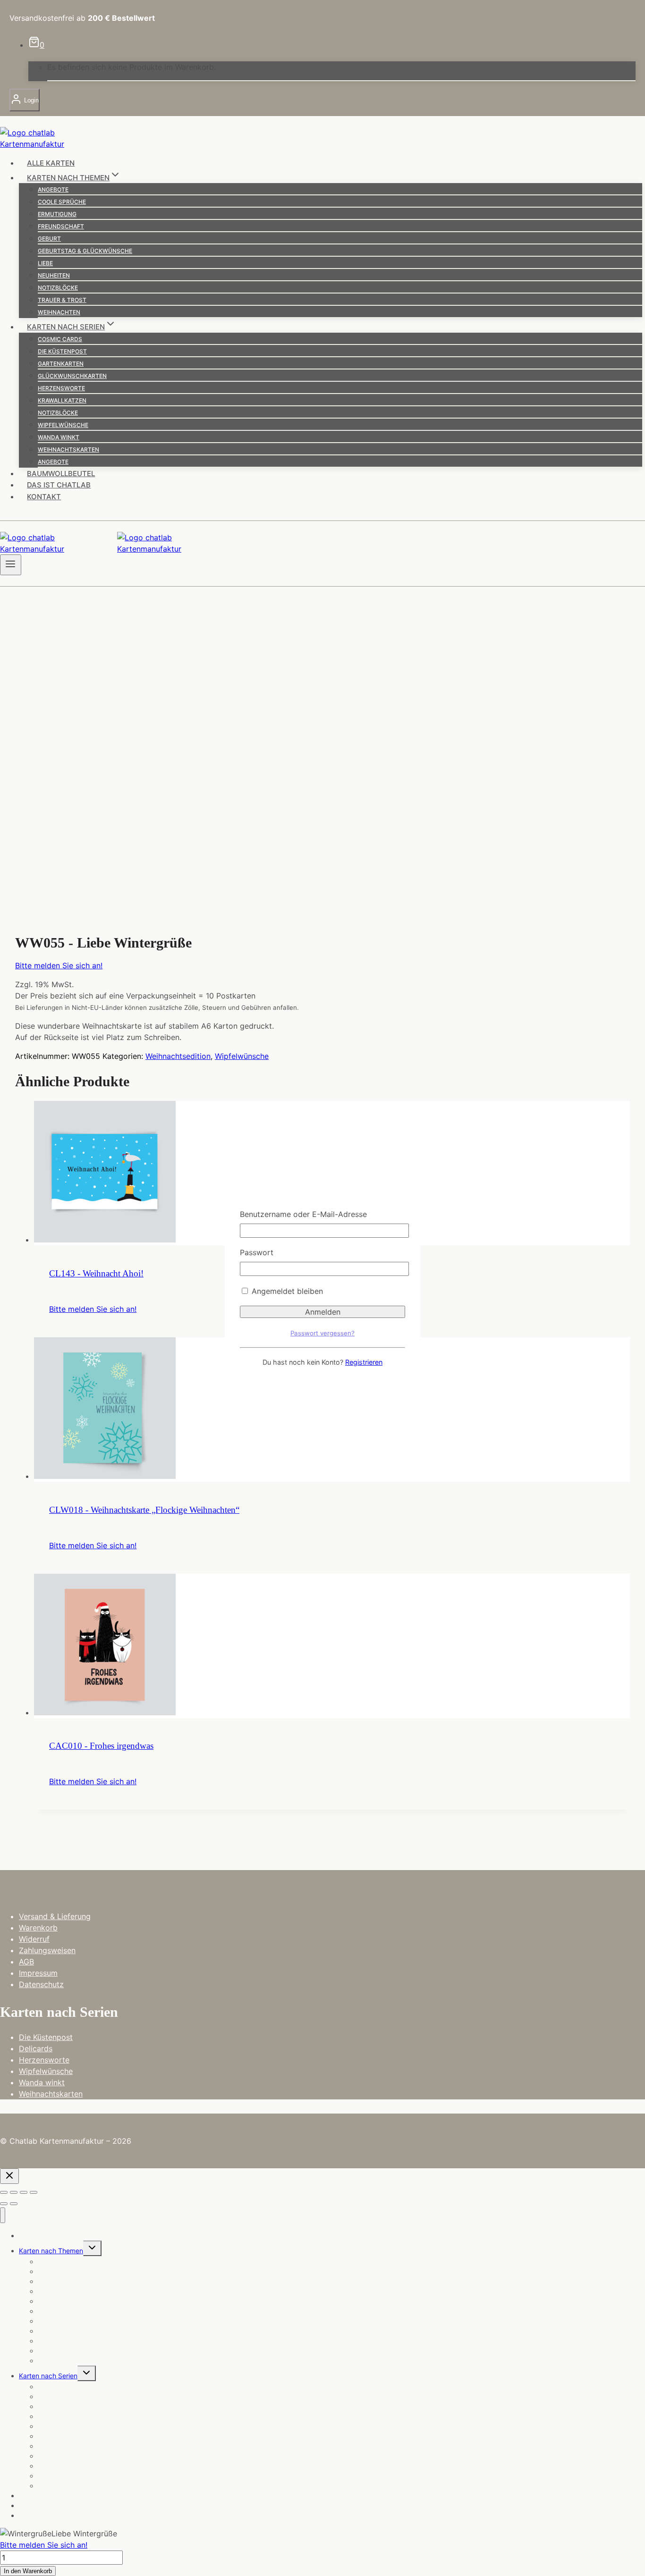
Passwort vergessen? (322, 1333)
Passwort (257, 1252)
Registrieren (364, 1362)
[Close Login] (9, 2176)
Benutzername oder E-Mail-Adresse (303, 1214)
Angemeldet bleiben (286, 1291)
